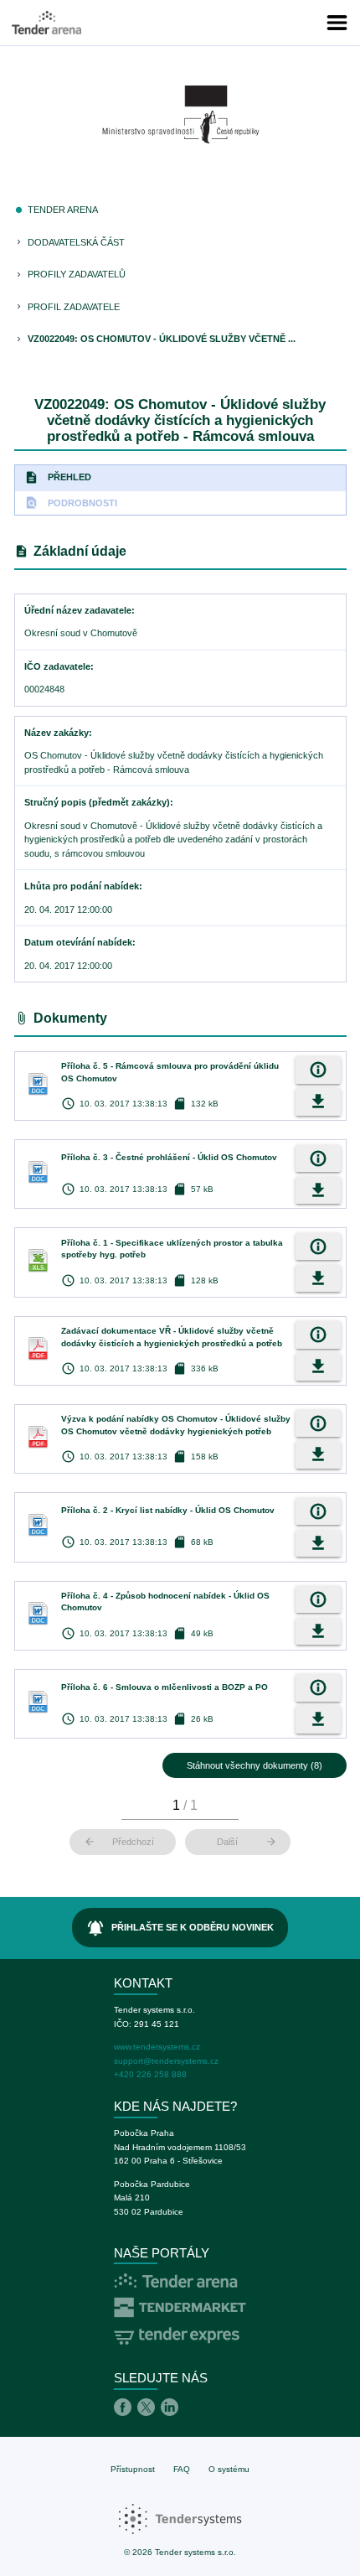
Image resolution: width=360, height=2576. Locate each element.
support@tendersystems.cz (166, 2061)
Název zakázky (57, 733)
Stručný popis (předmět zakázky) (97, 802)
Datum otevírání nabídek (78, 942)
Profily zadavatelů (77, 274)
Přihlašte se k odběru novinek (180, 1928)
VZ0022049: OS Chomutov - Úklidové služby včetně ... (162, 339)
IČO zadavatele (57, 666)
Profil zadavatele (74, 307)
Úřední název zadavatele (78, 610)
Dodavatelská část (76, 242)
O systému (229, 2469)
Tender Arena (63, 210)
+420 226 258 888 (150, 2074)
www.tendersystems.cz (157, 2047)
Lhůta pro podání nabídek (82, 886)
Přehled (58, 477)
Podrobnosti (71, 503)
